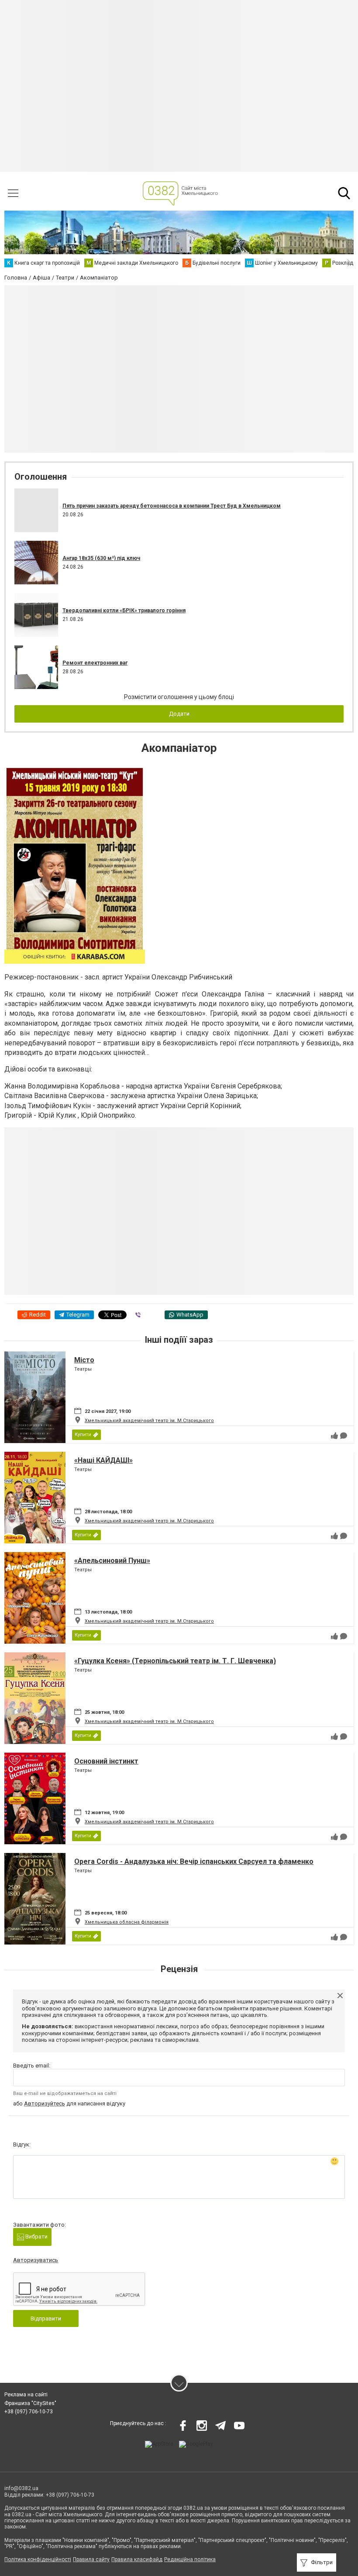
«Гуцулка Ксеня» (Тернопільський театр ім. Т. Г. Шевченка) (175, 1661)
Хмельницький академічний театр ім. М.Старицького (149, 1421)
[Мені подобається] (334, 1436)
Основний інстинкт (106, 1761)
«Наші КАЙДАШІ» (103, 1460)
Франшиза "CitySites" (30, 2403)
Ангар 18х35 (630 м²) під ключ (101, 558)
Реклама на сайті (26, 2395)
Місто (84, 1360)
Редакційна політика (190, 2559)
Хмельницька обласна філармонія (127, 1922)
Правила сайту (91, 2559)
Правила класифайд (137, 2559)
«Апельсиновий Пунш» (112, 1561)
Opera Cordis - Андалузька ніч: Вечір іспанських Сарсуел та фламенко (194, 1861)
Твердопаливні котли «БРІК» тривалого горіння (124, 611)
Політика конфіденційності (38, 2559)
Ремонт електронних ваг (95, 663)
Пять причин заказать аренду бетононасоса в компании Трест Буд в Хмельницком (172, 506)
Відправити (46, 2318)
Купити (83, 1435)
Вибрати (36, 2237)
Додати (179, 714)
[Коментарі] (344, 1436)
